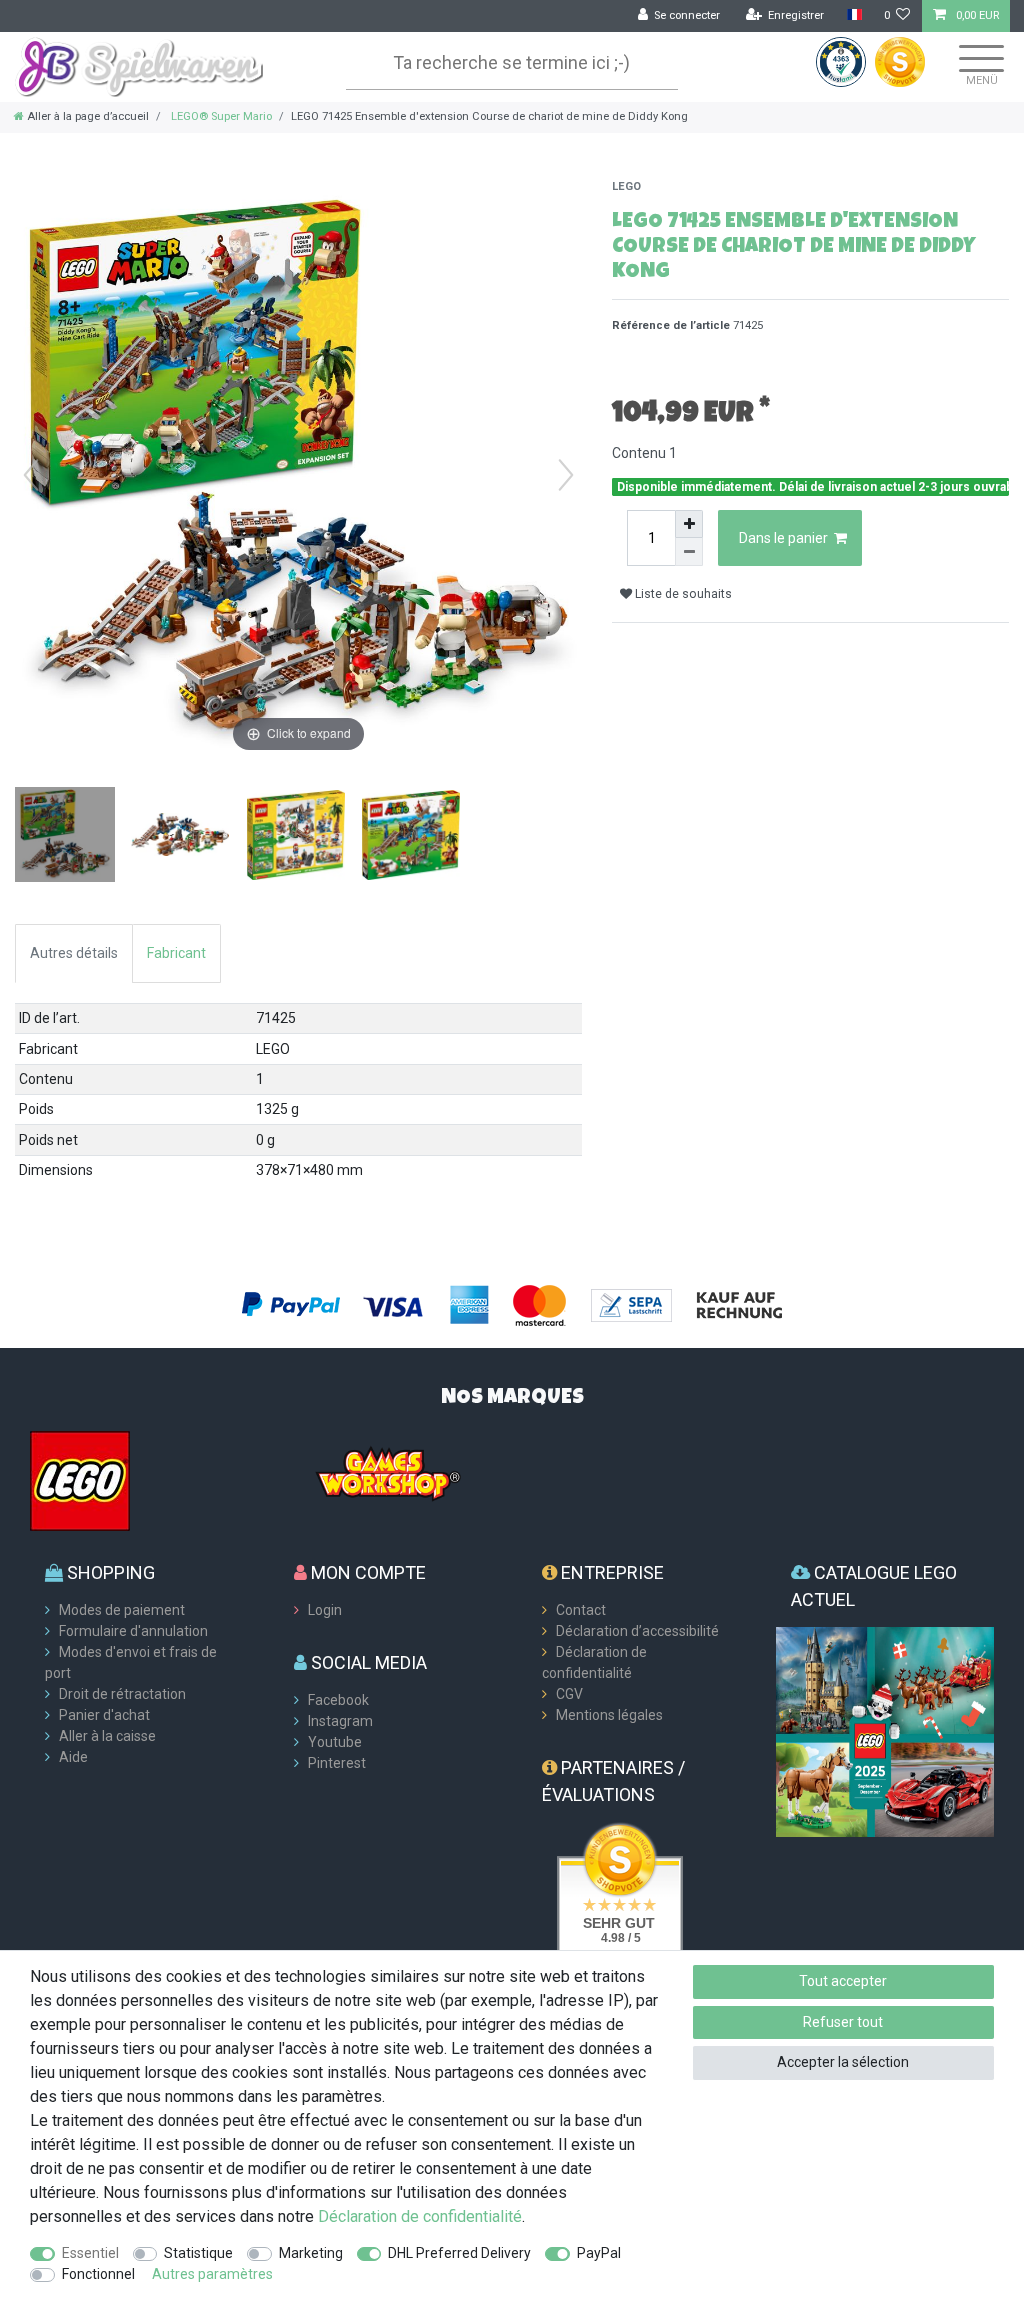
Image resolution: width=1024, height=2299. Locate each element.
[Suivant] (566, 475)
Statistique (198, 2253)
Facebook (338, 1700)
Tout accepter (843, 1981)
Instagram (340, 1721)
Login (325, 1610)
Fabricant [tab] (176, 953)
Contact (581, 1610)
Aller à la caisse (107, 1736)
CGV (569, 1694)
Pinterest (337, 1763)
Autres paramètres (212, 2274)
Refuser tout (843, 2022)
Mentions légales (609, 1715)
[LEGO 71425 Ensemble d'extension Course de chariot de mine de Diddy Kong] (65, 837)
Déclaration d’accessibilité (637, 1631)
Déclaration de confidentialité (420, 2216)
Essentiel (90, 2253)
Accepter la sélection (843, 2062)
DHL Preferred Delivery (459, 2253)
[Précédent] (31, 475)
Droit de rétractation (122, 1694)
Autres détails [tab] (74, 953)
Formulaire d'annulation (133, 1631)
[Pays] (853, 15)
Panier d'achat (104, 1715)
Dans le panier (783, 538)
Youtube (335, 1742)
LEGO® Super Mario (220, 116)
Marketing (311, 2253)
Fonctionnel (98, 2274)
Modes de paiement (122, 1610)
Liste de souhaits (682, 594)
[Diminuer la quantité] (689, 552)
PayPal (599, 2253)
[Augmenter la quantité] (689, 524)
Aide (73, 1757)
